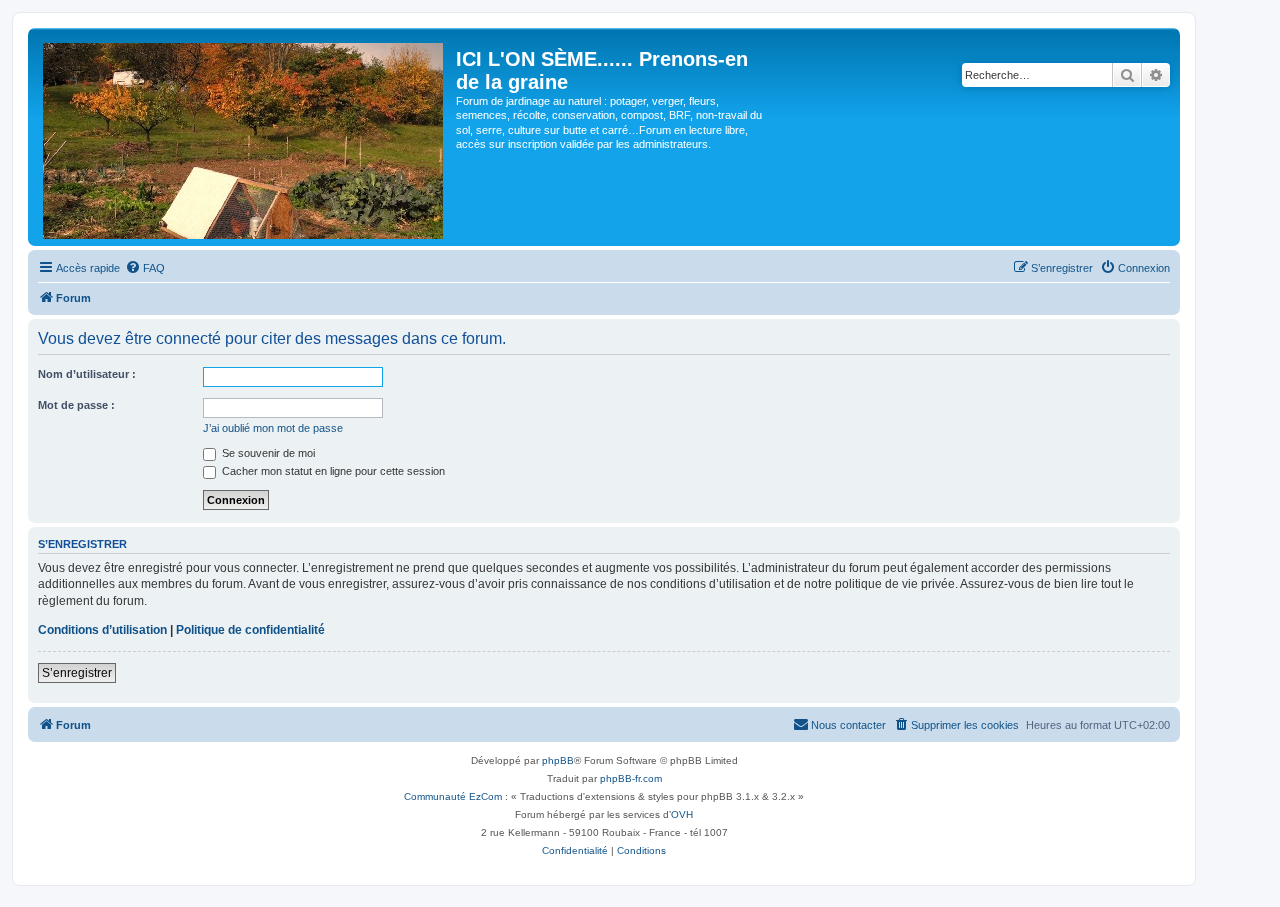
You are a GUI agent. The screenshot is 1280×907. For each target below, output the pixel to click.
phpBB (558, 760)
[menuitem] (145, 268)
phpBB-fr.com (631, 778)
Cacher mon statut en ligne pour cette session (332, 471)
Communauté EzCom (453, 796)
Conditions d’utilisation (102, 630)
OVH (682, 814)
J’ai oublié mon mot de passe (273, 428)
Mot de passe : (76, 405)
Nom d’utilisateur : (87, 374)
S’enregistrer (77, 673)
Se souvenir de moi (267, 453)
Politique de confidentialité (250, 630)
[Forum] (244, 137)
